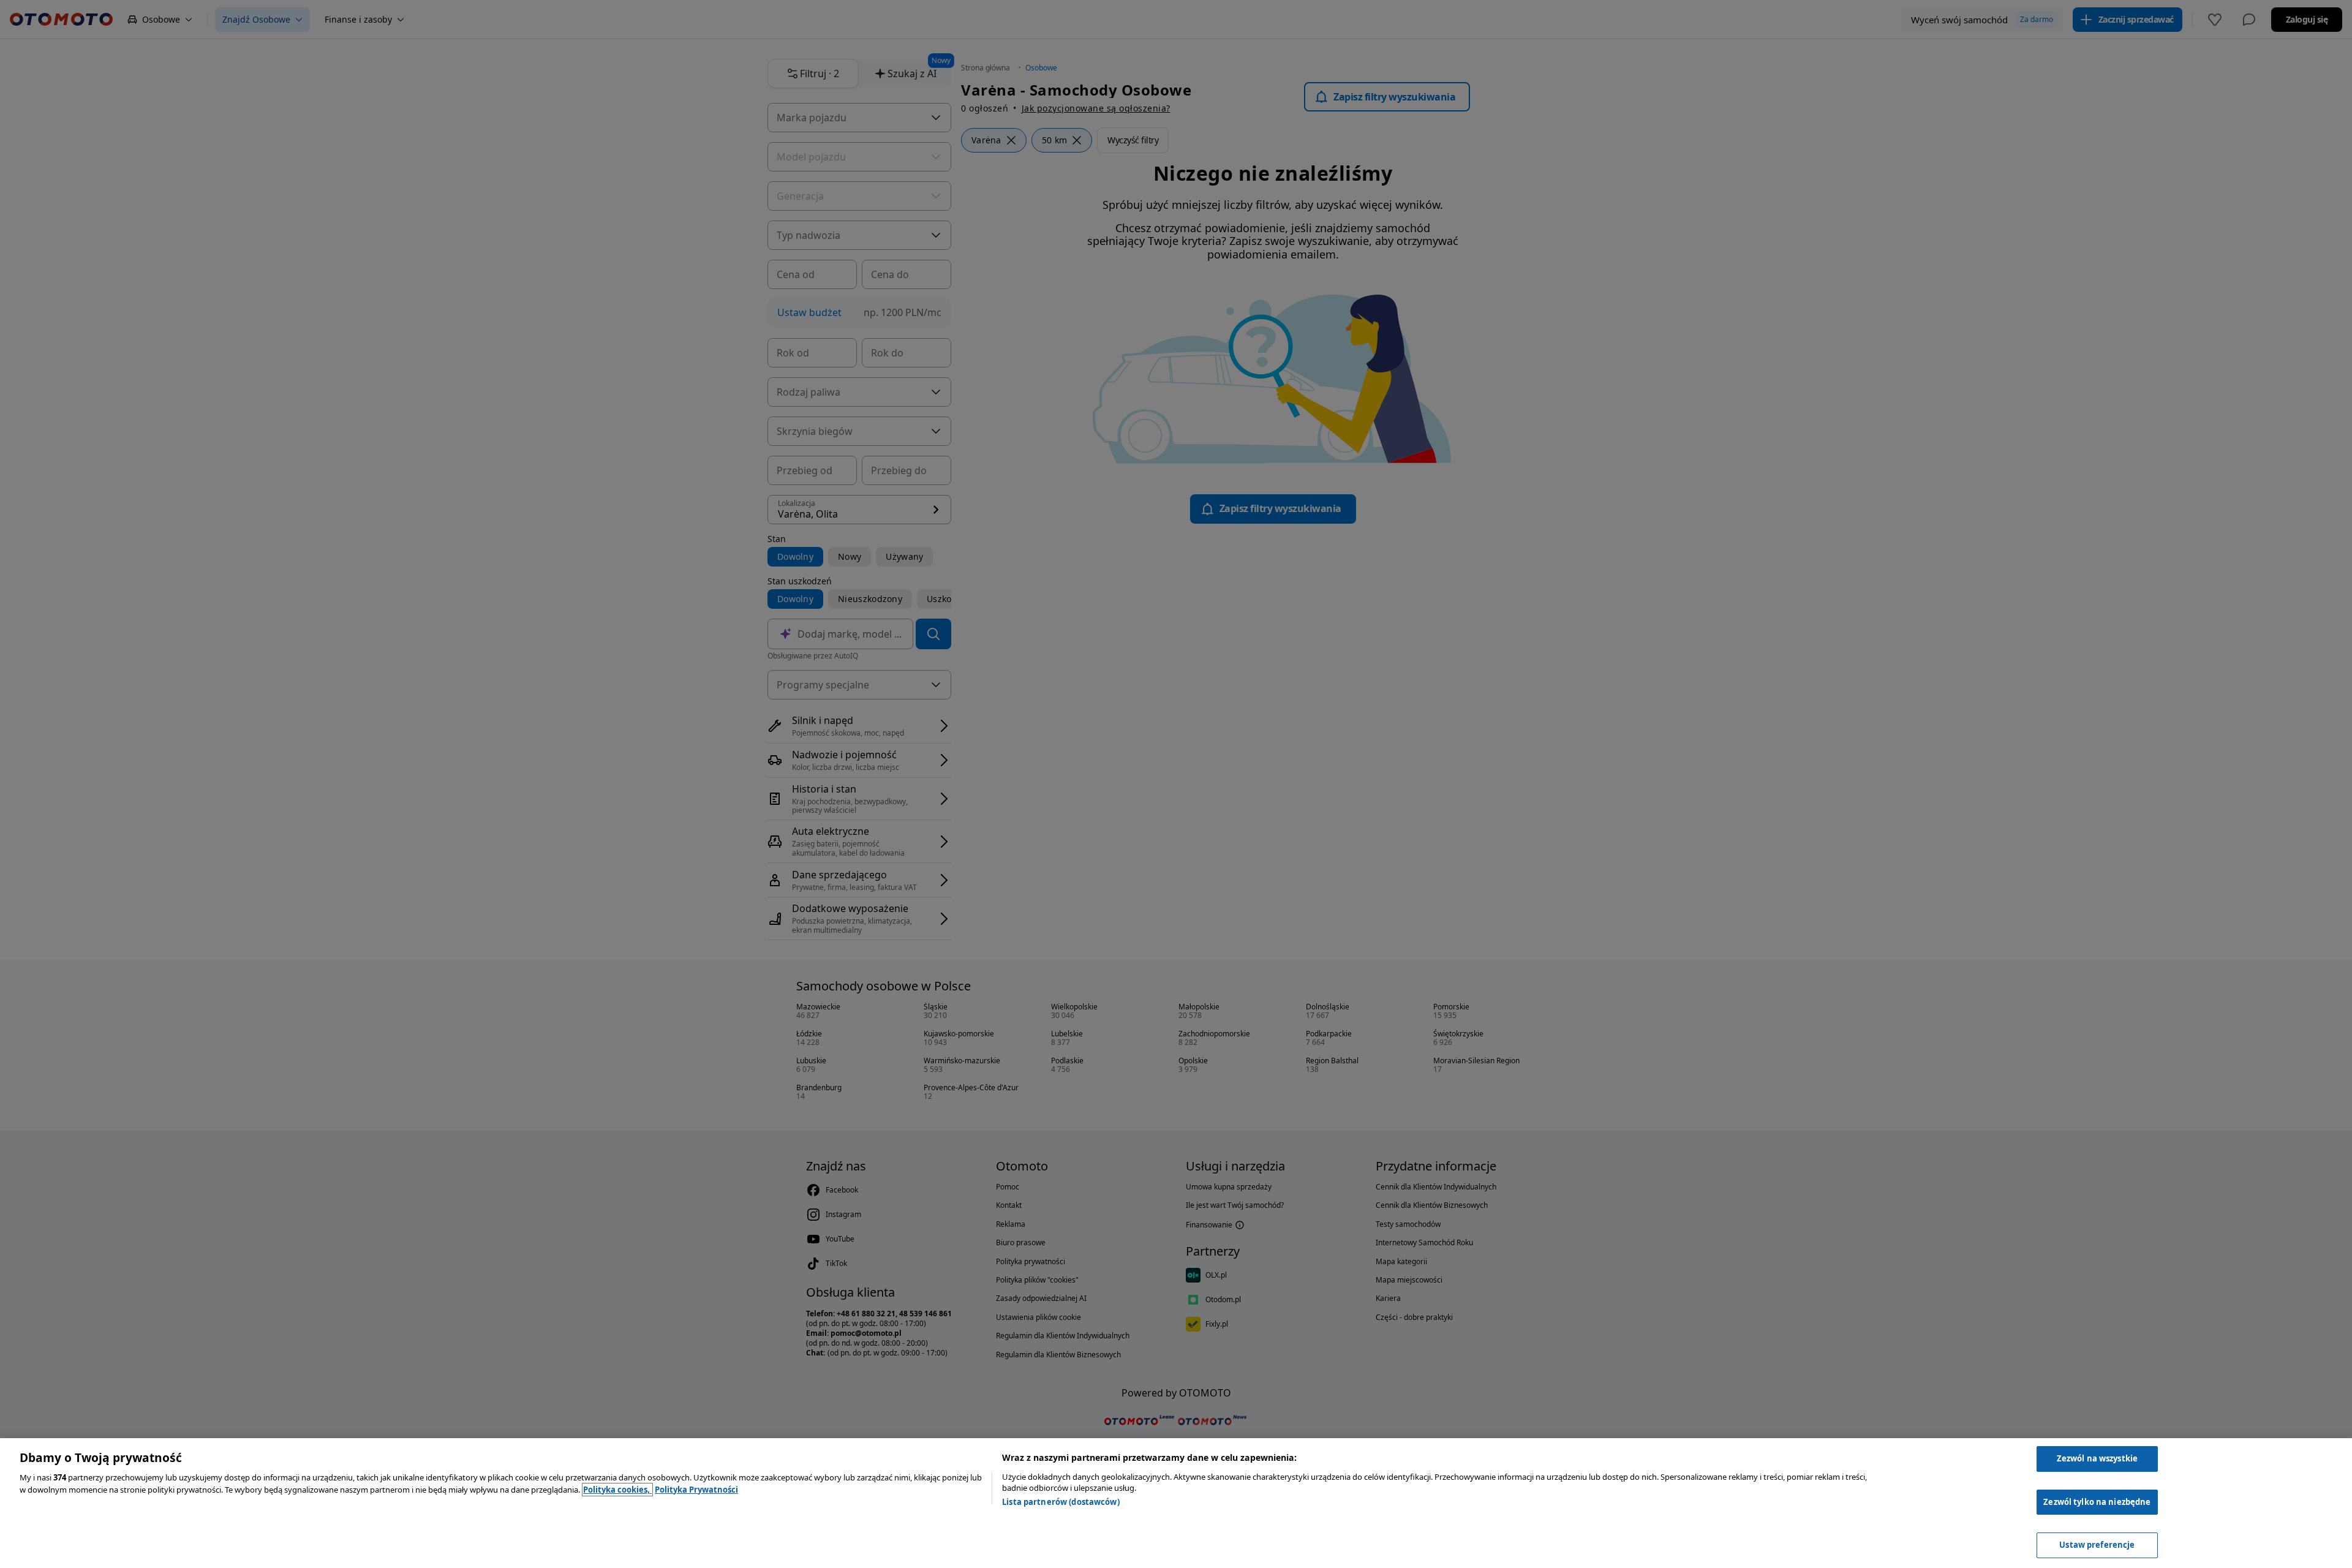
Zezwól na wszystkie (2097, 1458)
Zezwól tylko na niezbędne (2097, 1502)
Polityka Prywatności (696, 1490)
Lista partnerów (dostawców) (1061, 1502)
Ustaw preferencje (2097, 1545)
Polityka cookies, (617, 1490)
